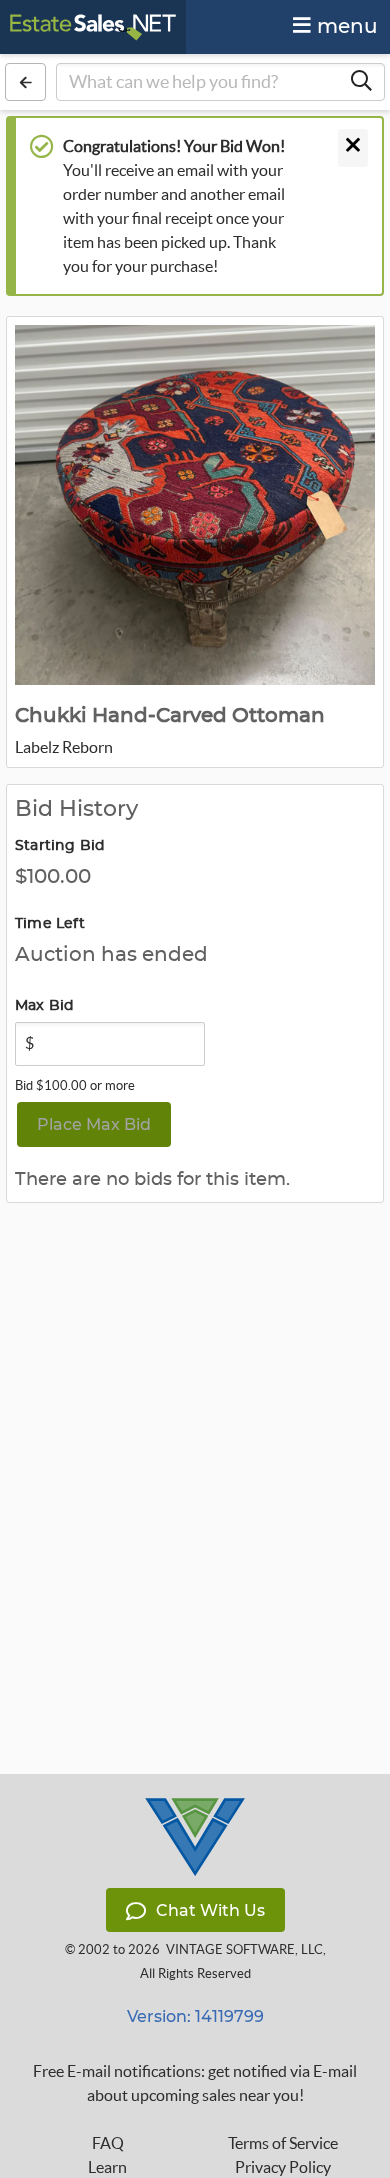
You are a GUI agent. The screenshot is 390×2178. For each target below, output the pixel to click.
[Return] (25, 82)
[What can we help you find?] (361, 82)
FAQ (108, 2143)
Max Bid (44, 1006)
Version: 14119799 (195, 2016)
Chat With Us (210, 1910)
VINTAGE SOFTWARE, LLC (244, 1949)
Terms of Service (283, 2143)
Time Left (50, 924)
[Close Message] (353, 148)
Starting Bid (60, 846)
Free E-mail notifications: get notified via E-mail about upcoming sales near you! (195, 2083)
